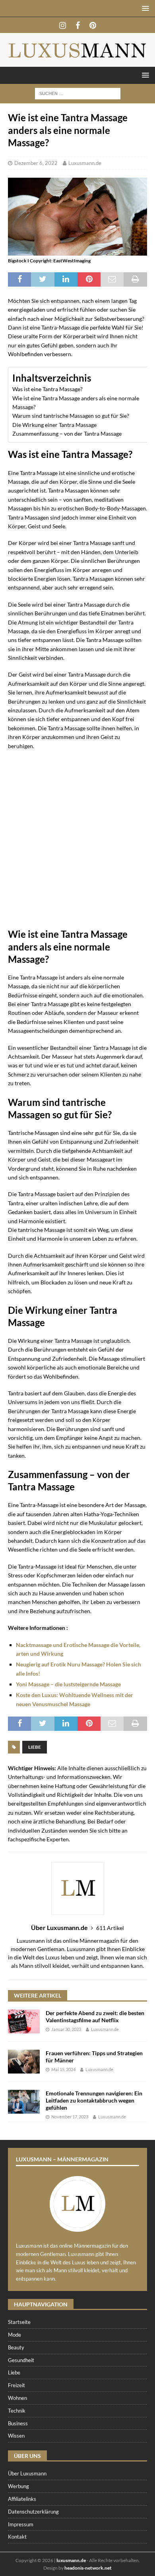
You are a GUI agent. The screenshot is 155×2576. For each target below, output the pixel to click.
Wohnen (17, 2398)
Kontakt (17, 2537)
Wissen (16, 2436)
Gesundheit (21, 2360)
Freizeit (16, 2385)
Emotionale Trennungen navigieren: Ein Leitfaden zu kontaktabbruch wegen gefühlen (94, 2100)
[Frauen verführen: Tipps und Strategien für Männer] (24, 2062)
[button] (144, 8)
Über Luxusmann (27, 2473)
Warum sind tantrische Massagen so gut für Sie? (71, 416)
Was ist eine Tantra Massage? (47, 389)
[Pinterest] (93, 25)
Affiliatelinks (22, 2499)
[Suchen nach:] (78, 93)
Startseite (19, 2322)
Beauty (16, 2347)
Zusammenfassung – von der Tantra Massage (67, 434)
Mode (15, 2335)
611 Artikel (110, 1928)
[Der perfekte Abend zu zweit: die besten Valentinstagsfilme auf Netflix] (24, 2021)
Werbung (18, 2486)
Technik (17, 2411)
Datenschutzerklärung (33, 2512)
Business (18, 2423)
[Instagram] (63, 25)
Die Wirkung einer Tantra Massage (54, 425)
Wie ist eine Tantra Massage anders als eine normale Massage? (76, 402)
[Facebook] (78, 25)
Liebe (35, 1747)
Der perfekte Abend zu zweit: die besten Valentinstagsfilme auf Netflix (95, 2016)
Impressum (21, 2524)
